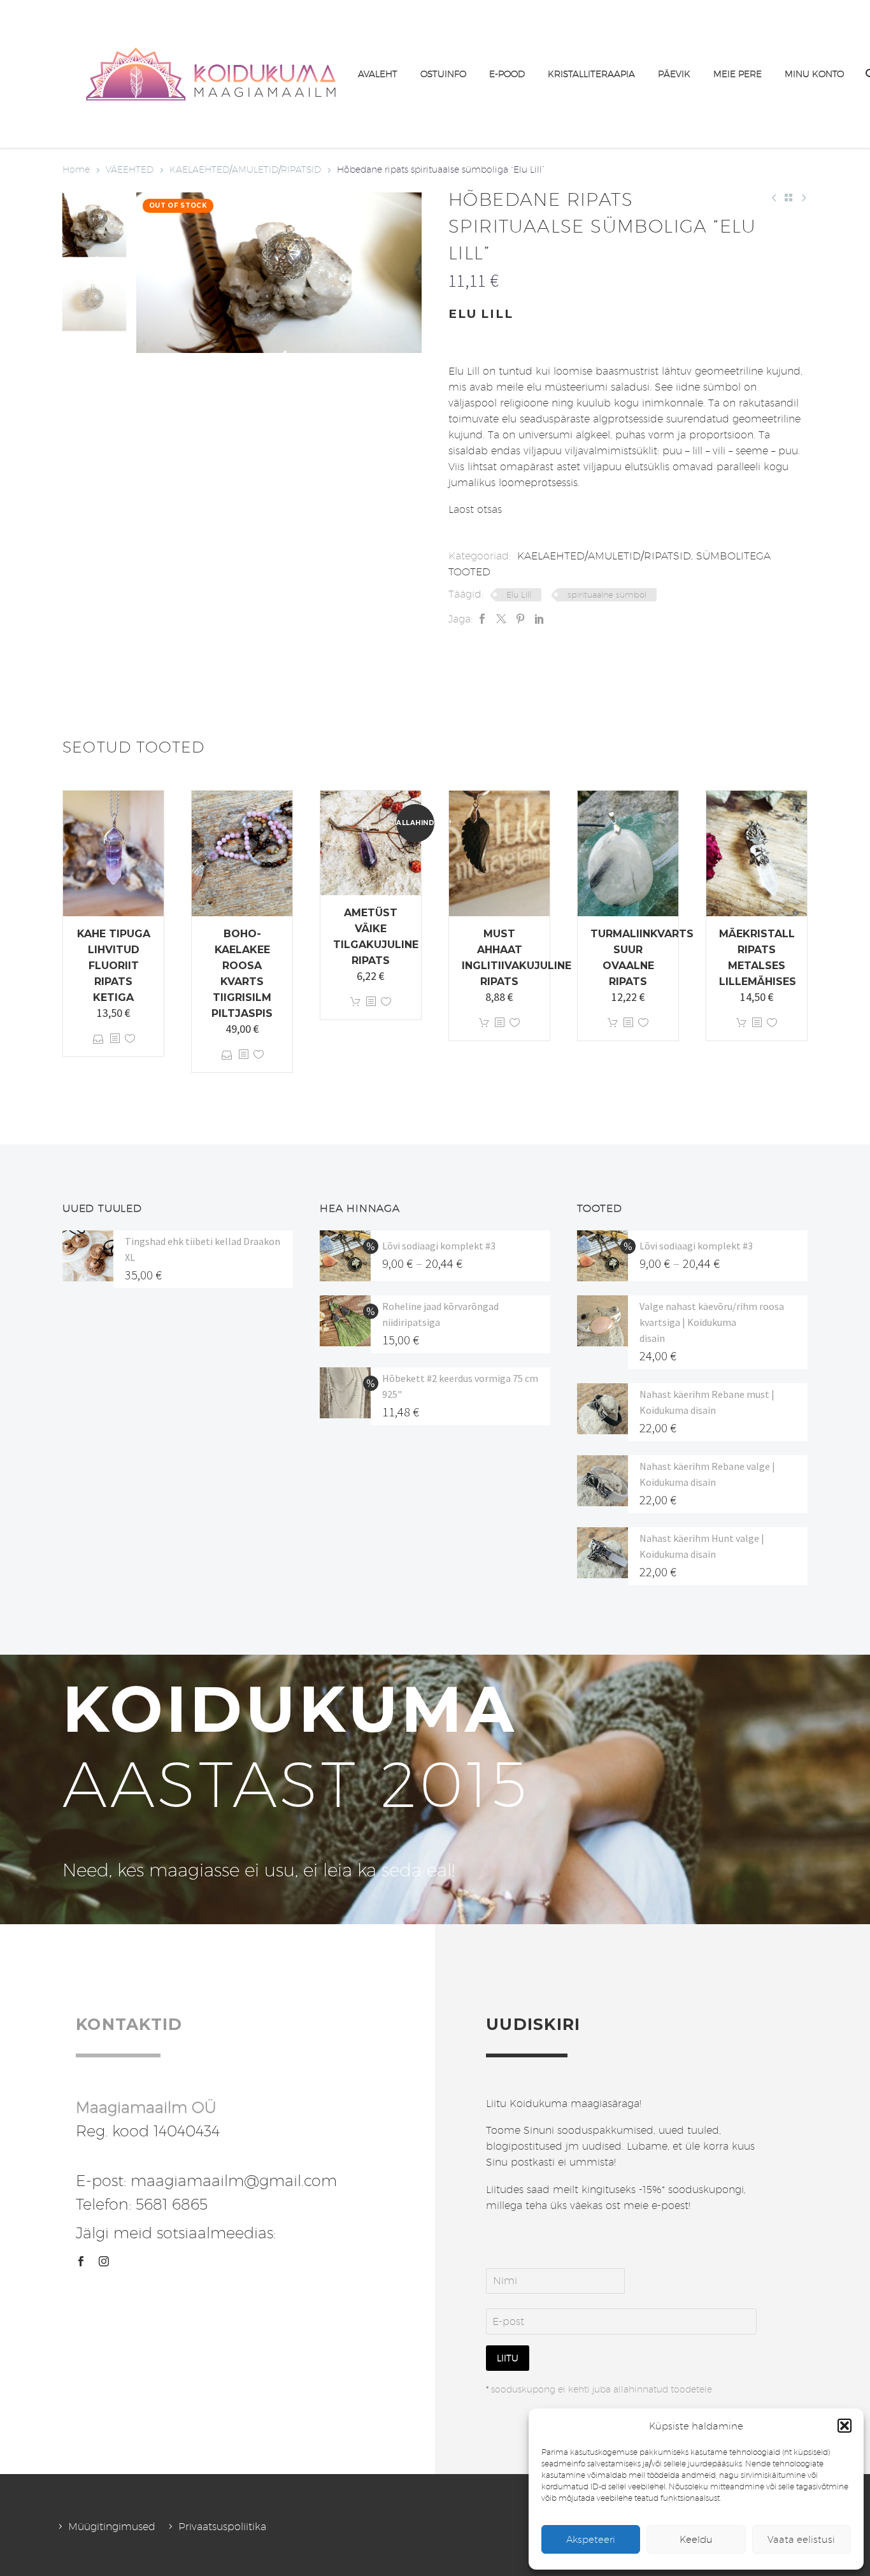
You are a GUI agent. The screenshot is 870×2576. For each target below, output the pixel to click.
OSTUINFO (443, 74)
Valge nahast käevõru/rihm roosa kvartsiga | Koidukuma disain (712, 1322)
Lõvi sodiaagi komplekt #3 (439, 1246)
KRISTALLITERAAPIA (591, 74)
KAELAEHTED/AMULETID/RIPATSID (245, 169)
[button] (845, 2426)
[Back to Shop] (788, 198)
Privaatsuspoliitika (222, 2527)
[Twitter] (501, 619)
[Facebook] (482, 619)
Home (76, 169)
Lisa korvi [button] (355, 1002)
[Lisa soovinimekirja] (130, 1039)
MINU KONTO (814, 74)
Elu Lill (519, 594)
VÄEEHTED (130, 169)
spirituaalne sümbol (607, 594)
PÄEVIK (674, 74)
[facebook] (81, 2261)
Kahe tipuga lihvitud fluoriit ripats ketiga (114, 966)
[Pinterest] (520, 619)
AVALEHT (378, 74)
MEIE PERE (738, 74)
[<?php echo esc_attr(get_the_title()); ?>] (115, 1039)
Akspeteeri (591, 2539)
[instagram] (104, 2261)
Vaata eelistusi (801, 2539)
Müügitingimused (112, 2527)
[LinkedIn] (539, 619)
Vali (98, 1039)
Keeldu (696, 2539)
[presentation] (152, 273)
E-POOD (507, 74)
